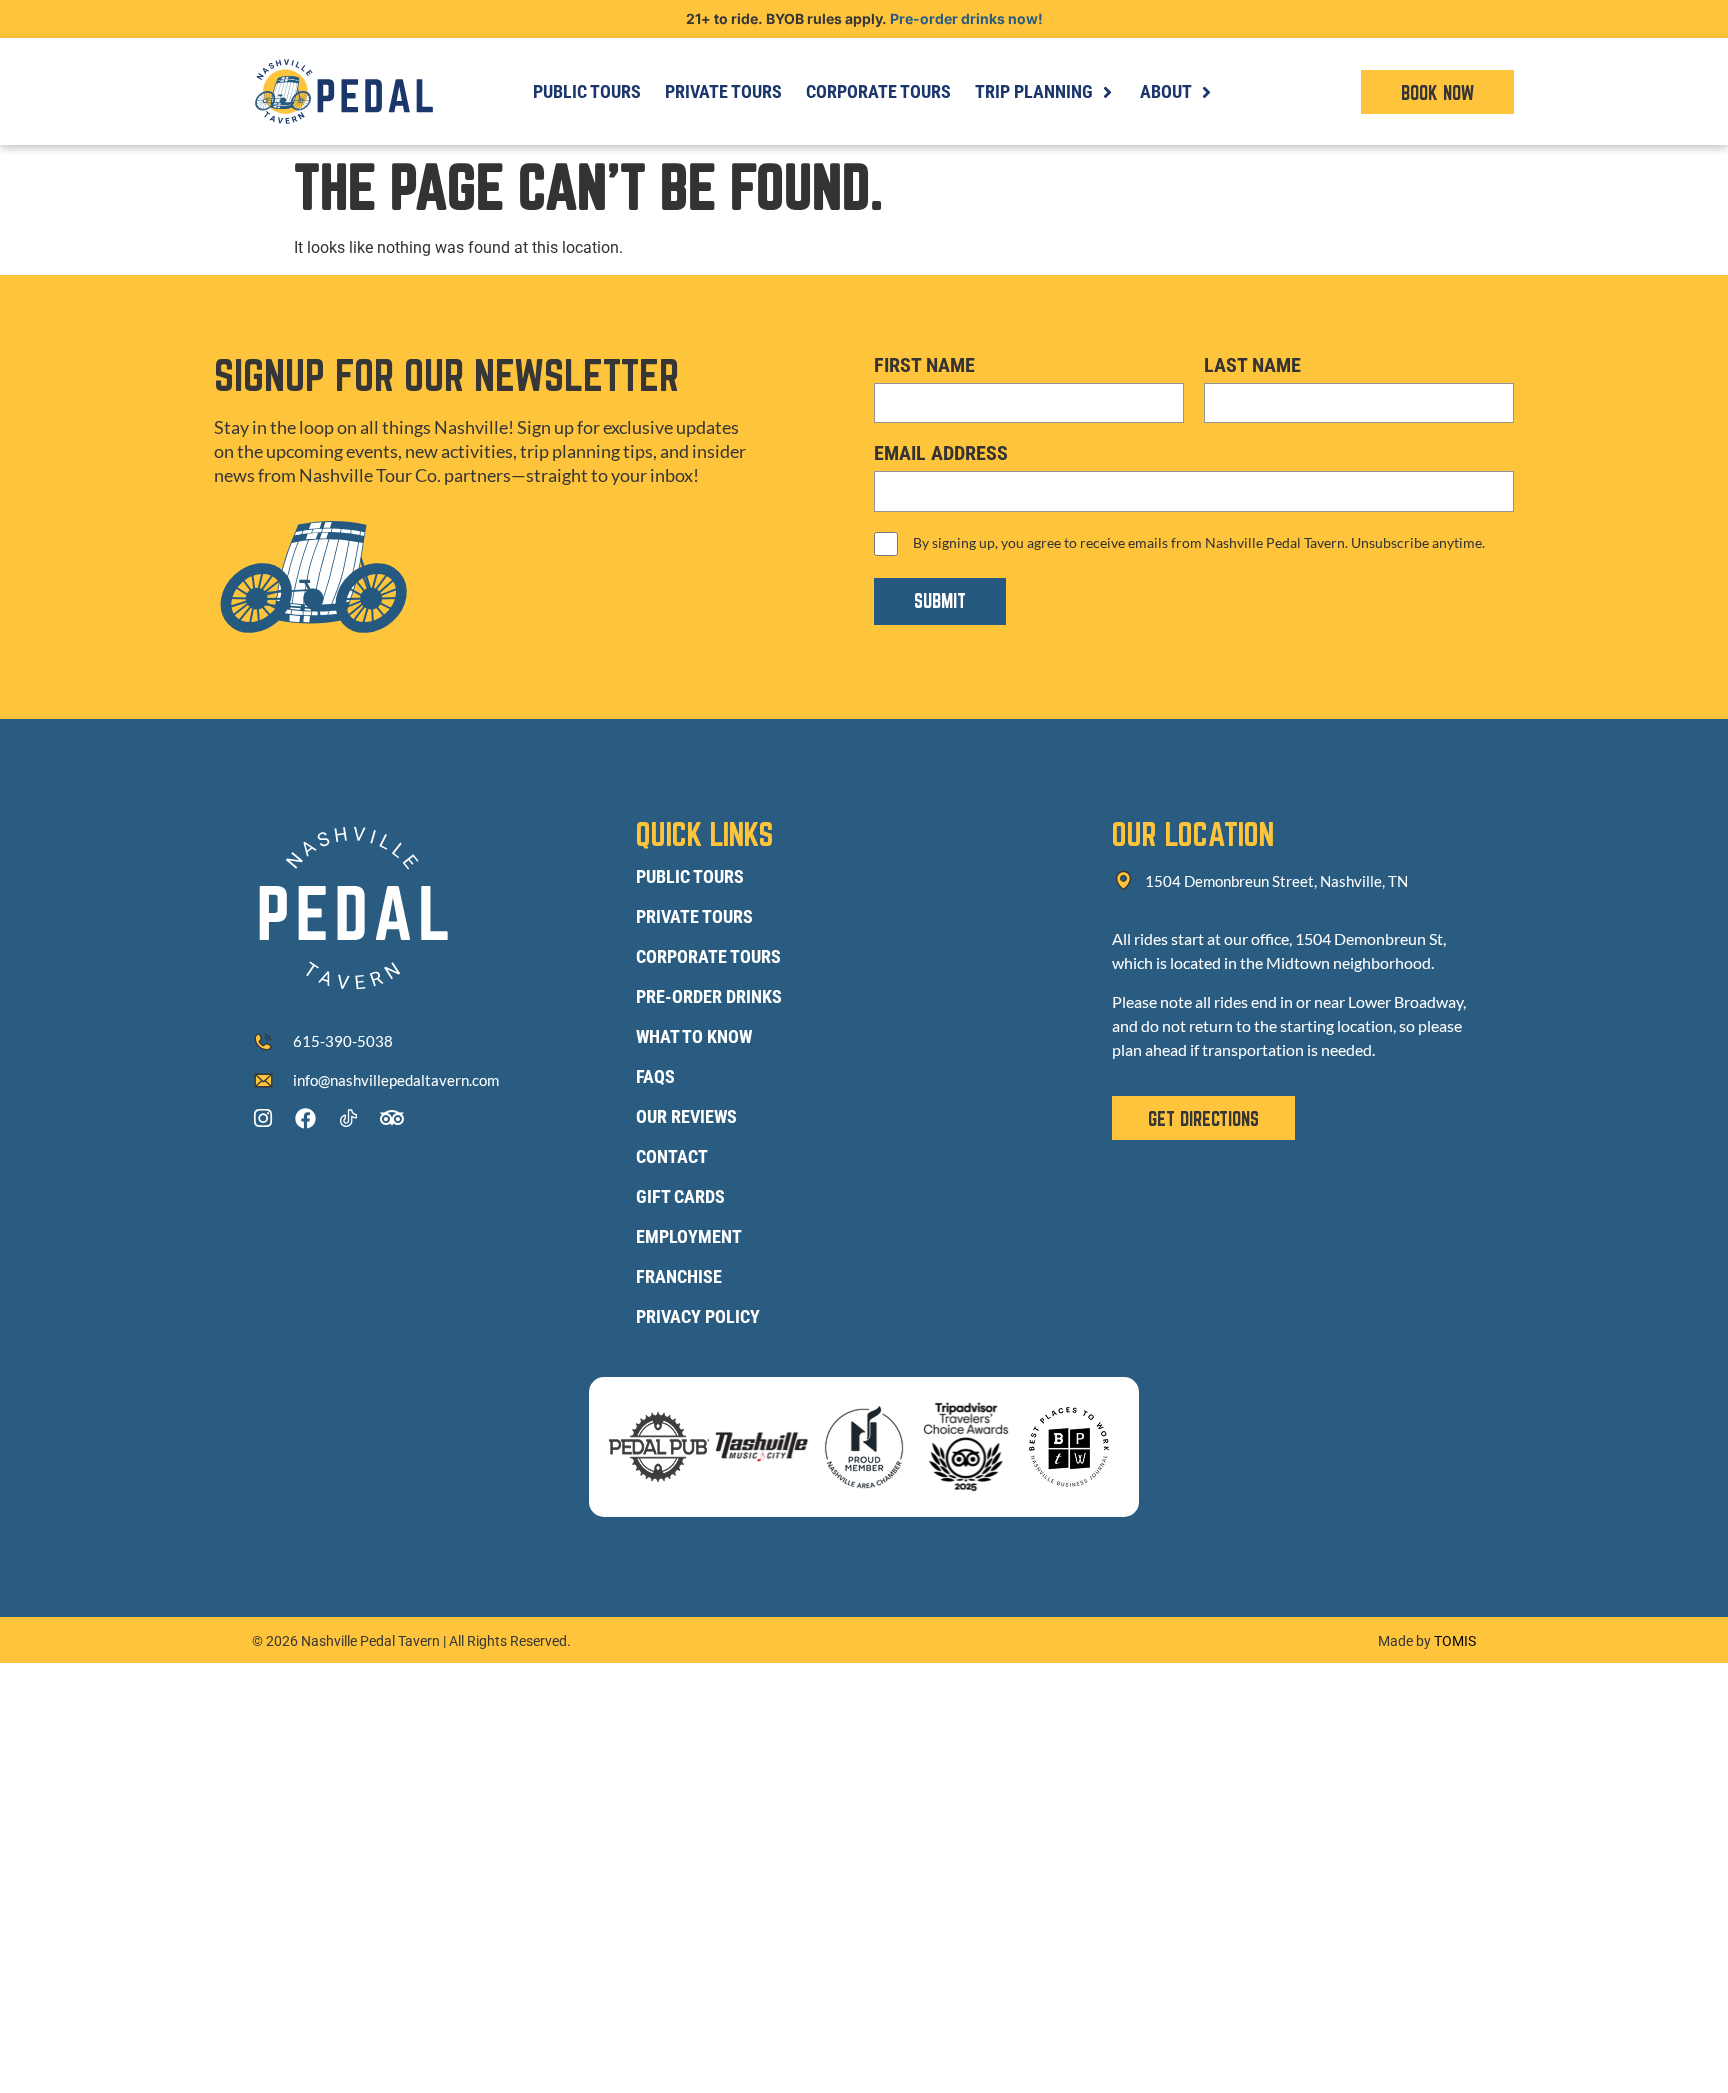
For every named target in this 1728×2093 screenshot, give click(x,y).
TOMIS (1455, 1641)
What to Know (694, 1036)
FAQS (655, 1076)
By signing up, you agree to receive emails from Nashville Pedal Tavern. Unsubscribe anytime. (1199, 542)
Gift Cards (680, 1196)
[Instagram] (262, 1118)
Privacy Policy (698, 1316)
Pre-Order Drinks (709, 996)
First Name (924, 365)
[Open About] (1206, 91)
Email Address (941, 453)
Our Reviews (686, 1116)
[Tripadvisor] (391, 1118)
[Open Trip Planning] (1107, 91)
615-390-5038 (343, 1041)
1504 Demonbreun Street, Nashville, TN (1276, 881)
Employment (689, 1236)
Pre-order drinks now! (966, 18)
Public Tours (690, 876)
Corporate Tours (708, 956)
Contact (672, 1156)
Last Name (1252, 365)
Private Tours (694, 916)
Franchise (679, 1276)
